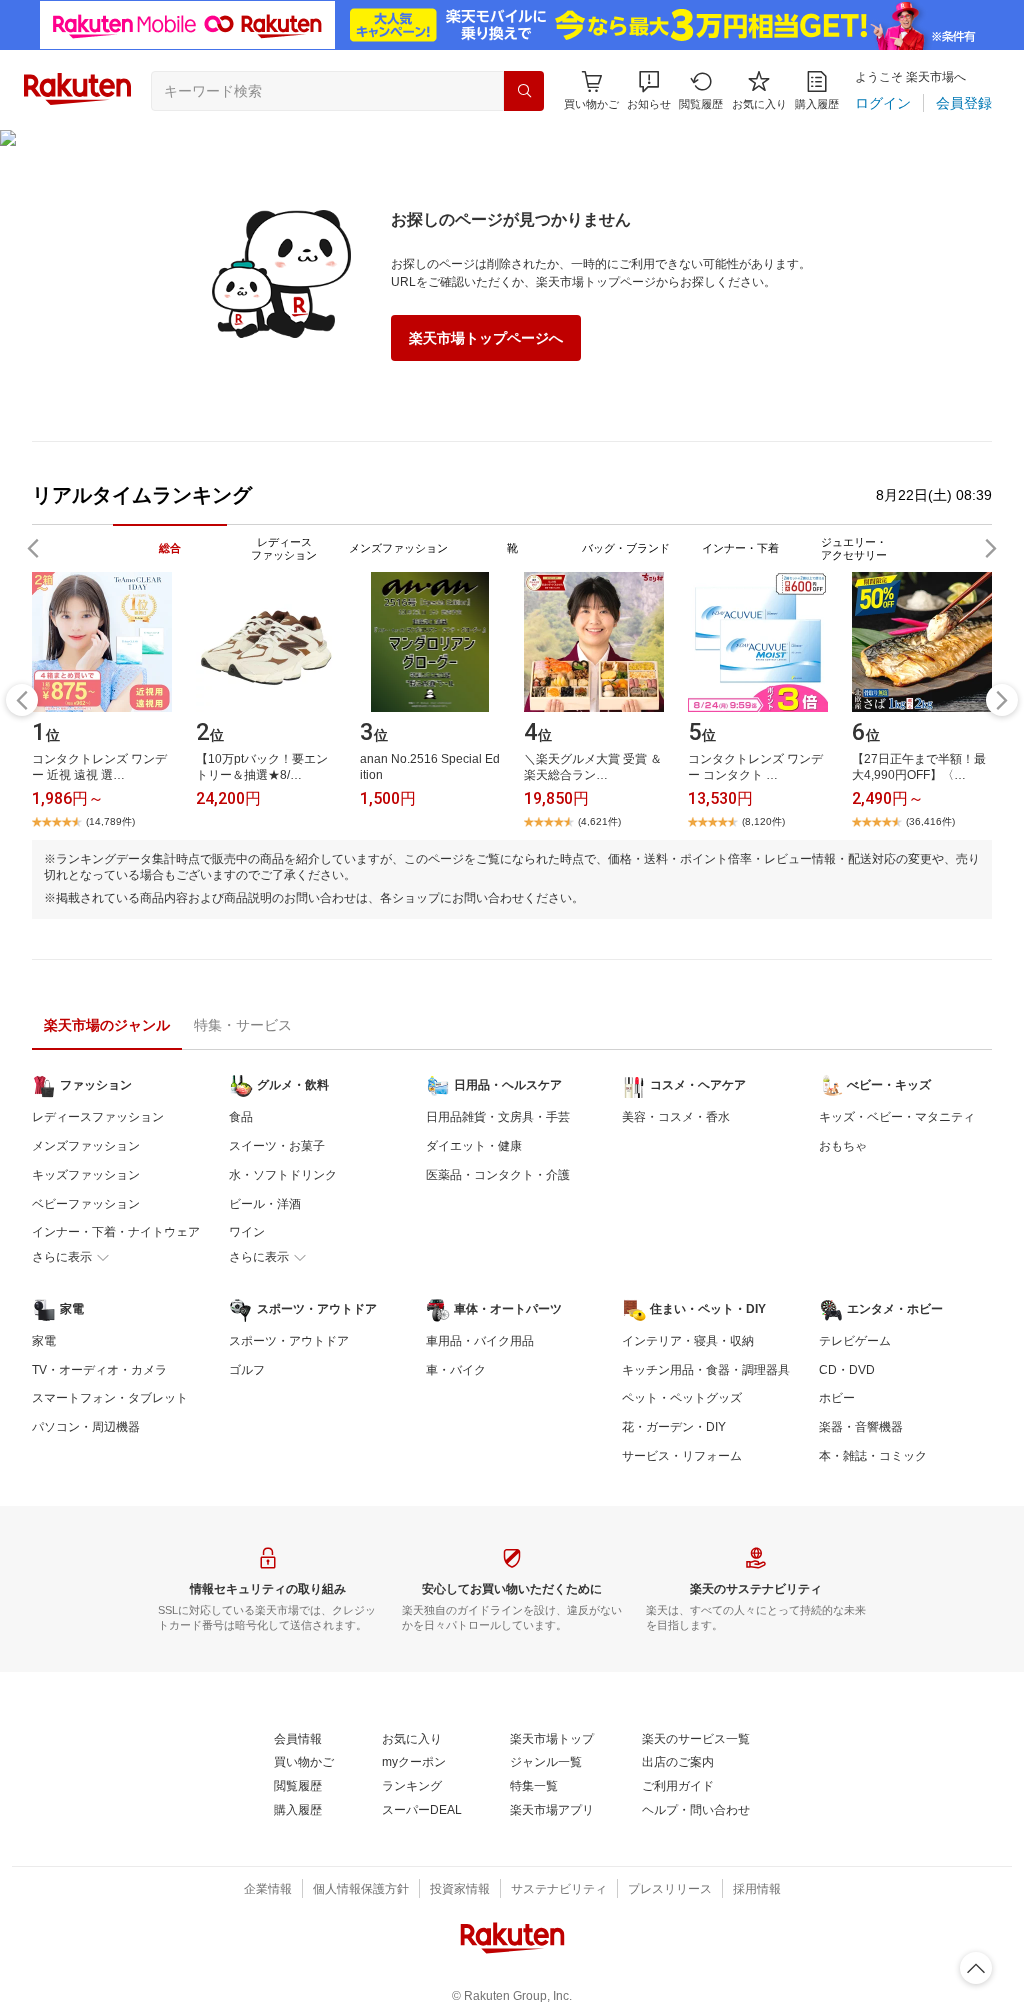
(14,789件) (110, 821)
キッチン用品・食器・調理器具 (706, 1370)
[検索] (524, 91)
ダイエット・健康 (474, 1146)
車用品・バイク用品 (480, 1341)
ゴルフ (247, 1370)
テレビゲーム (855, 1341)
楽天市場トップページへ (486, 338)
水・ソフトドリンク (283, 1175)
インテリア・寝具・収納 (688, 1341)
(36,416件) (930, 821)
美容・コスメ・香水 (676, 1117)
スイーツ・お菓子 (277, 1146)
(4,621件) (599, 821)
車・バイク (456, 1370)
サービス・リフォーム (682, 1456)
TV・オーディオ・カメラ (99, 1370)
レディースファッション (98, 1117)
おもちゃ (843, 1146)
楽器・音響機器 (861, 1427)
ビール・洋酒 (265, 1204)
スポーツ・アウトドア (289, 1341)
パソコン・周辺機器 (86, 1427)
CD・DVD (847, 1370)
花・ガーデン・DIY (674, 1427)
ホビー (837, 1398)
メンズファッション (86, 1146)
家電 (44, 1341)
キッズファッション (86, 1175)
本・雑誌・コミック (873, 1456)
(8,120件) (763, 821)
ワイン (247, 1232)
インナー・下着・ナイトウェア (116, 1232)
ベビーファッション (86, 1204)
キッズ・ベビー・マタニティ (897, 1117)
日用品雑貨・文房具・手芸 (498, 1117)
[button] (649, 90)
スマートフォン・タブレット (110, 1398)
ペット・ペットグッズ (682, 1398)
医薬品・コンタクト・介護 (498, 1175)
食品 (241, 1117)
